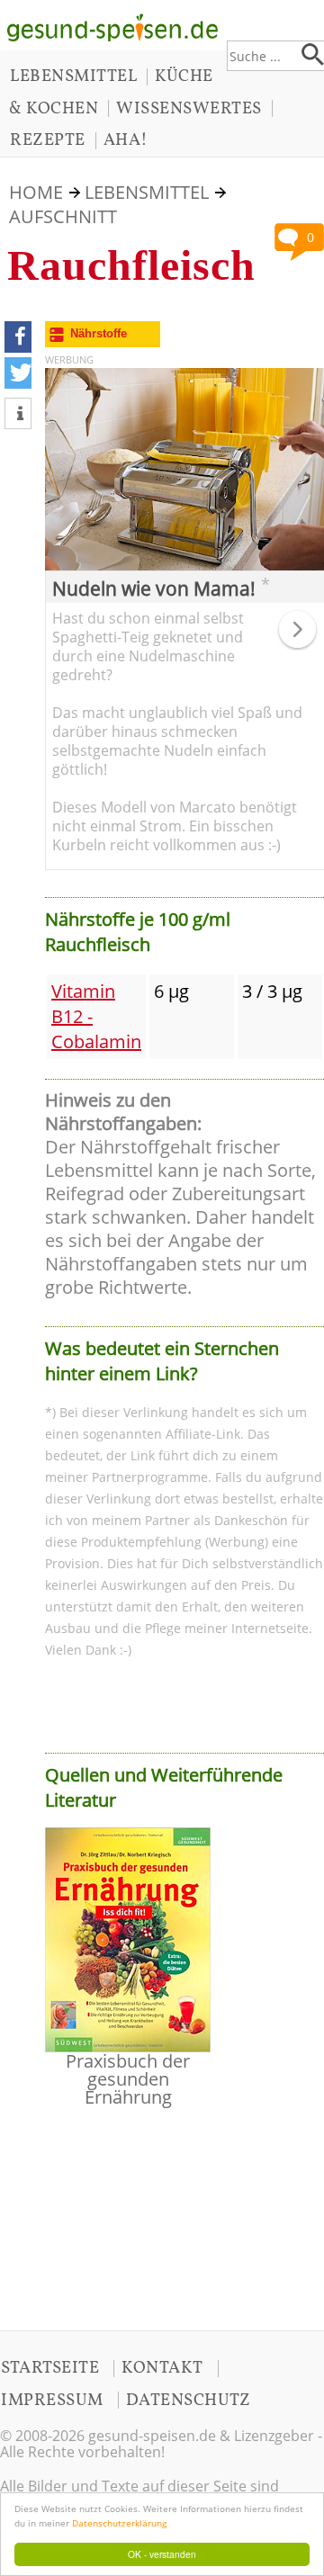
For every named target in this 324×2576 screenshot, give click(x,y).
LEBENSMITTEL (73, 76)
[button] (18, 337)
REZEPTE (48, 140)
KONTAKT (162, 2368)
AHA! (126, 140)
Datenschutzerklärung (119, 2523)
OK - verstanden (162, 2554)
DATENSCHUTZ (189, 2401)
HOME (36, 192)
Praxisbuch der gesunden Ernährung (128, 2079)
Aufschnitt (63, 216)
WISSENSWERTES (189, 109)
